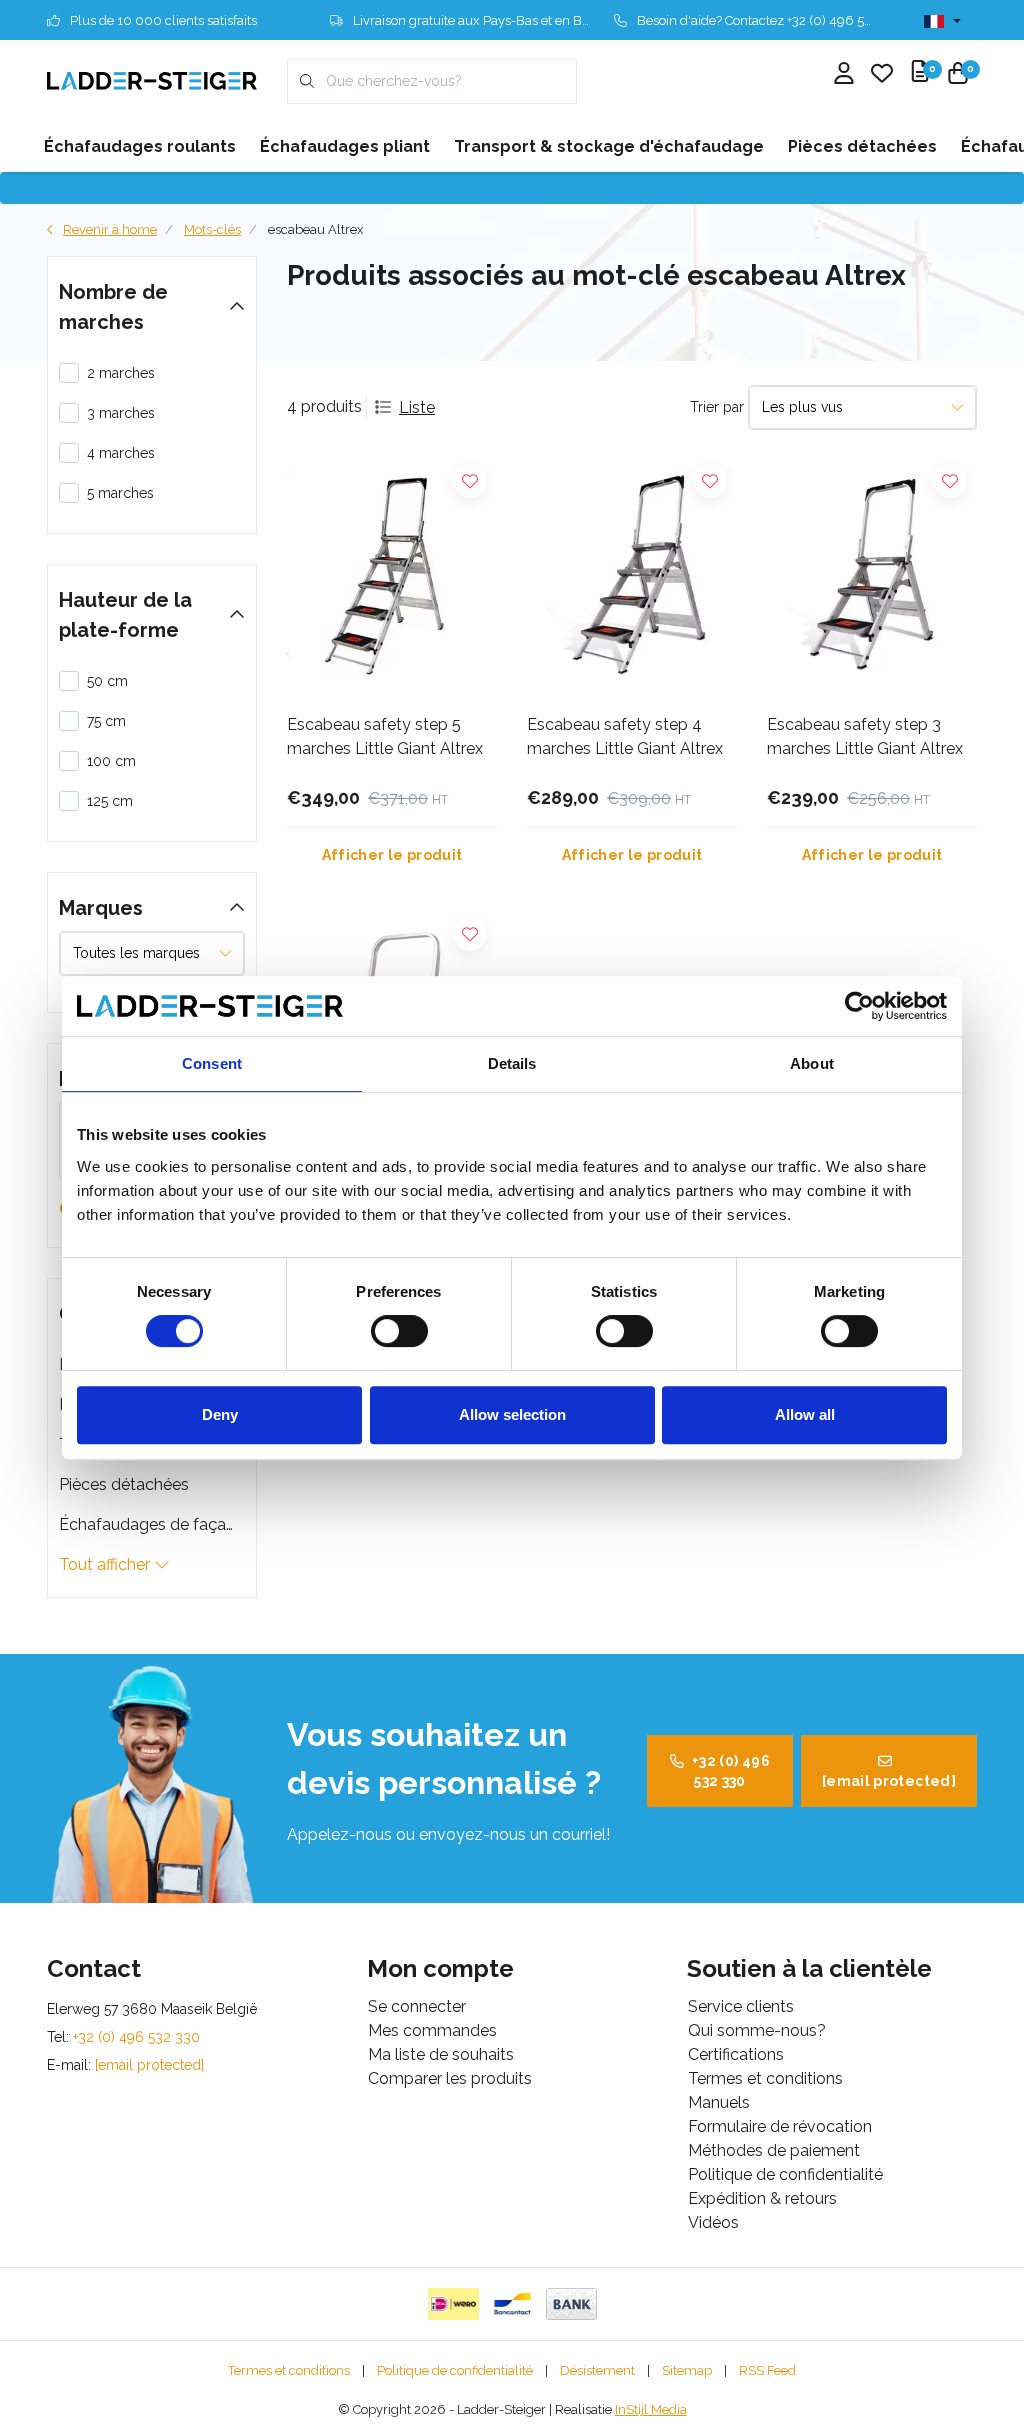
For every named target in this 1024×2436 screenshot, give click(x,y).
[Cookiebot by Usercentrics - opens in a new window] (859, 1006)
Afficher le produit (392, 855)
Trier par (717, 407)
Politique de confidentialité (455, 2370)
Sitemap (687, 2370)
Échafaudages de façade (152, 1524)
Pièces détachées (124, 1484)
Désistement (597, 2370)
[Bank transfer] (571, 2304)
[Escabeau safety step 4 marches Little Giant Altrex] (632, 575)
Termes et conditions (289, 2370)
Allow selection (512, 1414)
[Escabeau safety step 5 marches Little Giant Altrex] (392, 575)
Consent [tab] (212, 1063)
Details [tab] (512, 1063)
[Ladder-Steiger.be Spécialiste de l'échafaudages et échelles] (152, 80)
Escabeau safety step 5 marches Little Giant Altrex (385, 736)
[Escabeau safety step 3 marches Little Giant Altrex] (872, 575)
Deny (220, 1414)
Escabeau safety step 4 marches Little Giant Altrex (625, 736)
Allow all (805, 1414)
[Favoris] (882, 75)
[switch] (399, 1331)
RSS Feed (767, 2370)
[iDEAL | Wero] (453, 2304)
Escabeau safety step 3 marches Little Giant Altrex (865, 736)
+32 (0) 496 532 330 (731, 1771)
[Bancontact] (512, 2304)
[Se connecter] (844, 75)
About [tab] (812, 1063)
